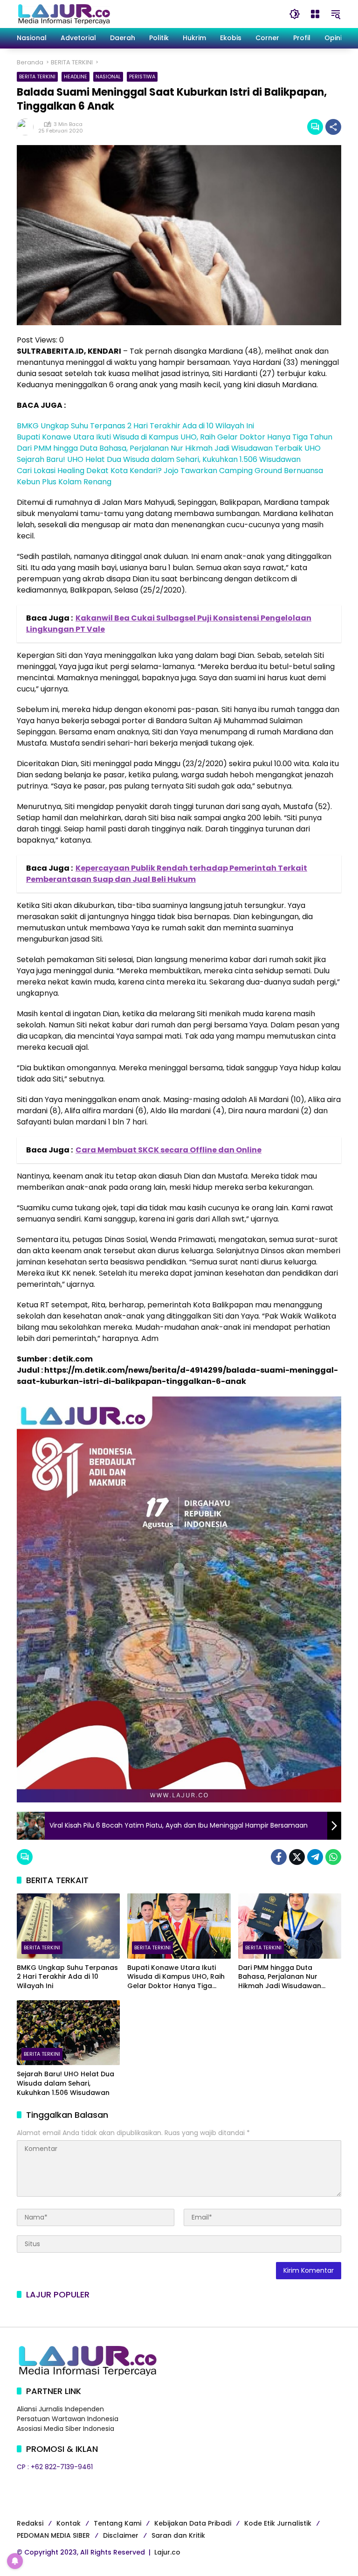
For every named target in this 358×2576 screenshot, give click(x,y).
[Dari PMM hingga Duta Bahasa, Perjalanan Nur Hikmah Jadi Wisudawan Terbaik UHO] (290, 1926)
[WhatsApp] (333, 1857)
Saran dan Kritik (178, 2535)
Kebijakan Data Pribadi (193, 2523)
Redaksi (30, 2523)
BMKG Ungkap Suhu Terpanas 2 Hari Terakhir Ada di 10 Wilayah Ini (135, 426)
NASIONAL (108, 77)
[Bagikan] (333, 127)
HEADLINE (76, 77)
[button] (295, 14)
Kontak (69, 2523)
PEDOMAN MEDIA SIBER (53, 2535)
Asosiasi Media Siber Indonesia (65, 2429)
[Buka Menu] (315, 14)
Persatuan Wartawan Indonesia (68, 2419)
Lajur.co (167, 2552)
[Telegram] (315, 1857)
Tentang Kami (117, 2523)
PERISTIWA (142, 77)
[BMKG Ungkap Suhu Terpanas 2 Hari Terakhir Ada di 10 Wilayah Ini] (68, 1926)
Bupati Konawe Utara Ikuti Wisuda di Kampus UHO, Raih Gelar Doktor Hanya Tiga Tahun (175, 437)
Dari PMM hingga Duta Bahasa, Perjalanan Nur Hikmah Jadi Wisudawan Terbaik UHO (169, 448)
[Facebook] (279, 1857)
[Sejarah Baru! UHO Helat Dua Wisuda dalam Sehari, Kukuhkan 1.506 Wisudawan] (68, 2033)
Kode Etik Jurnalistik (278, 2523)
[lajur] (63, 14)
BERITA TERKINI (37, 77)
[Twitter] (297, 1857)
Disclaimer (121, 2535)
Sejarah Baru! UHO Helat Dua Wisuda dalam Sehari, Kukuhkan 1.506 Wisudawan (159, 459)
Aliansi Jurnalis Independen (60, 2409)
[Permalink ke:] (28, 127)
